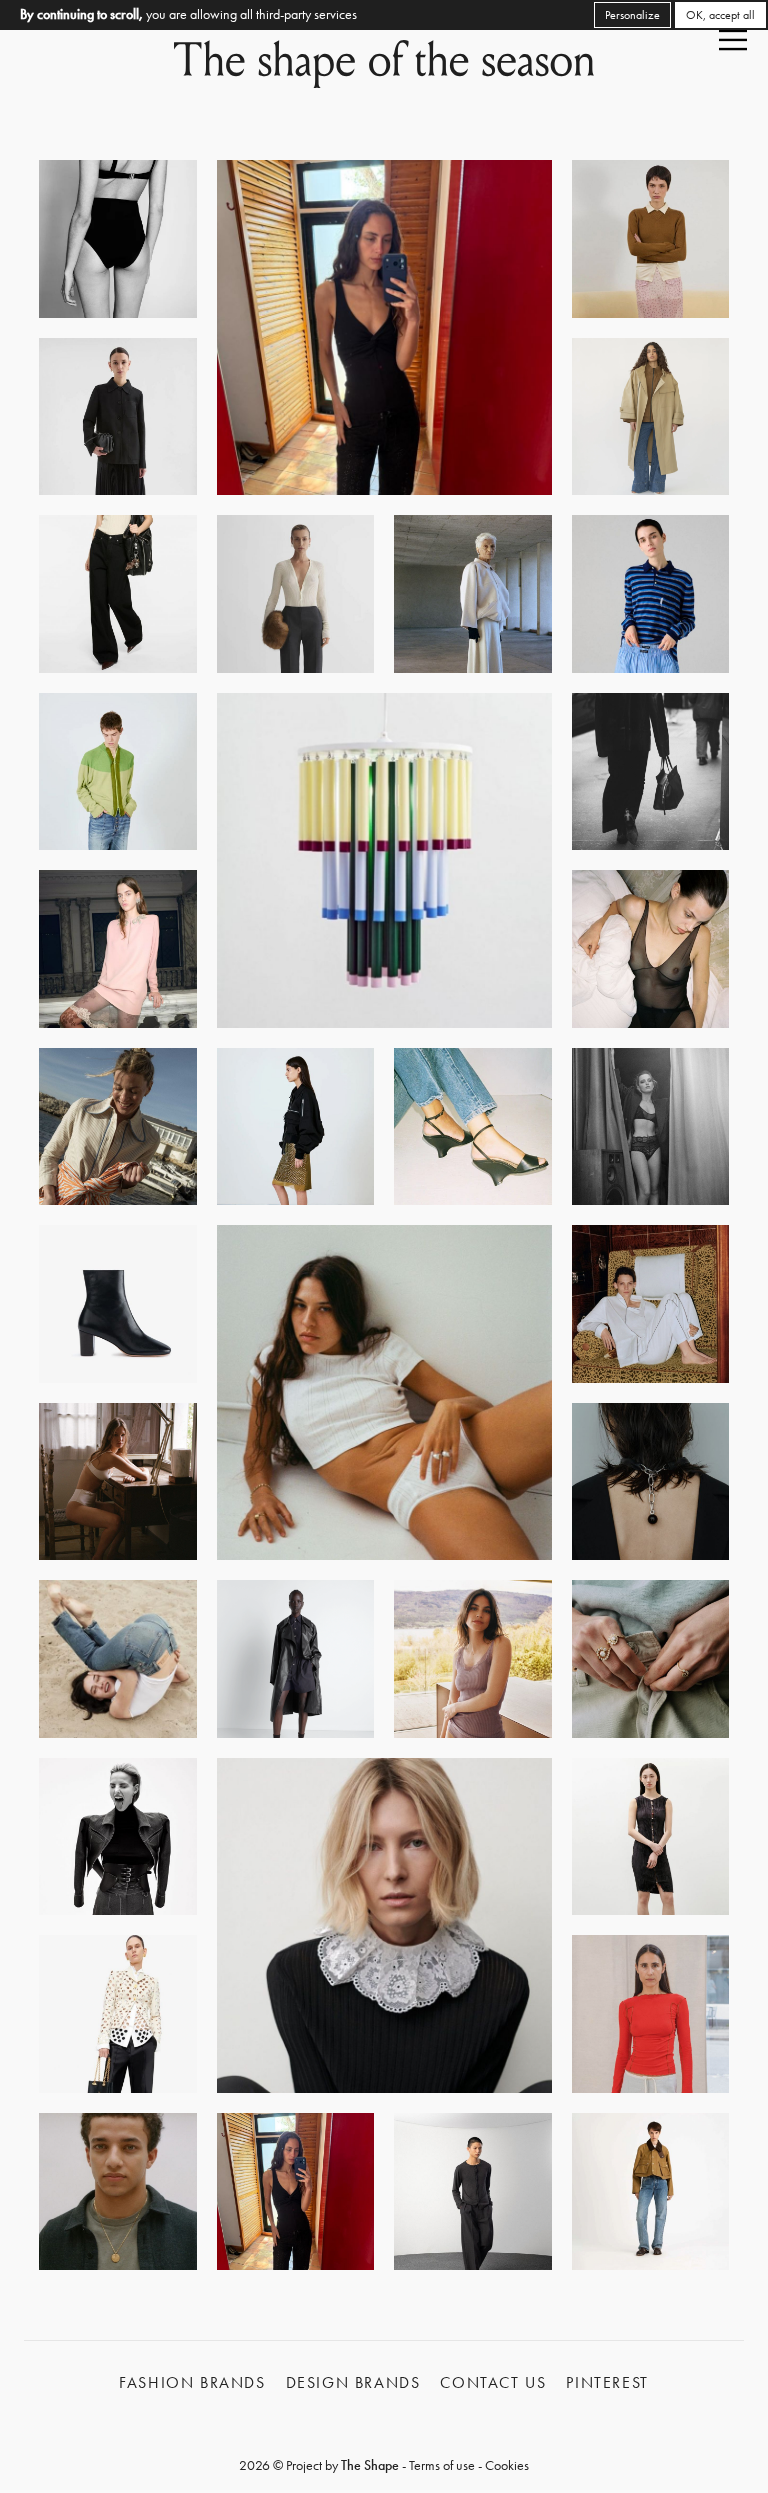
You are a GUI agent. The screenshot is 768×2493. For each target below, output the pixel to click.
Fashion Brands (192, 2382)
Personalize (632, 15)
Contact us (493, 2382)
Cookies (507, 2465)
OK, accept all (720, 15)
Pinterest (607, 2382)
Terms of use (442, 2465)
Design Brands (353, 2382)
